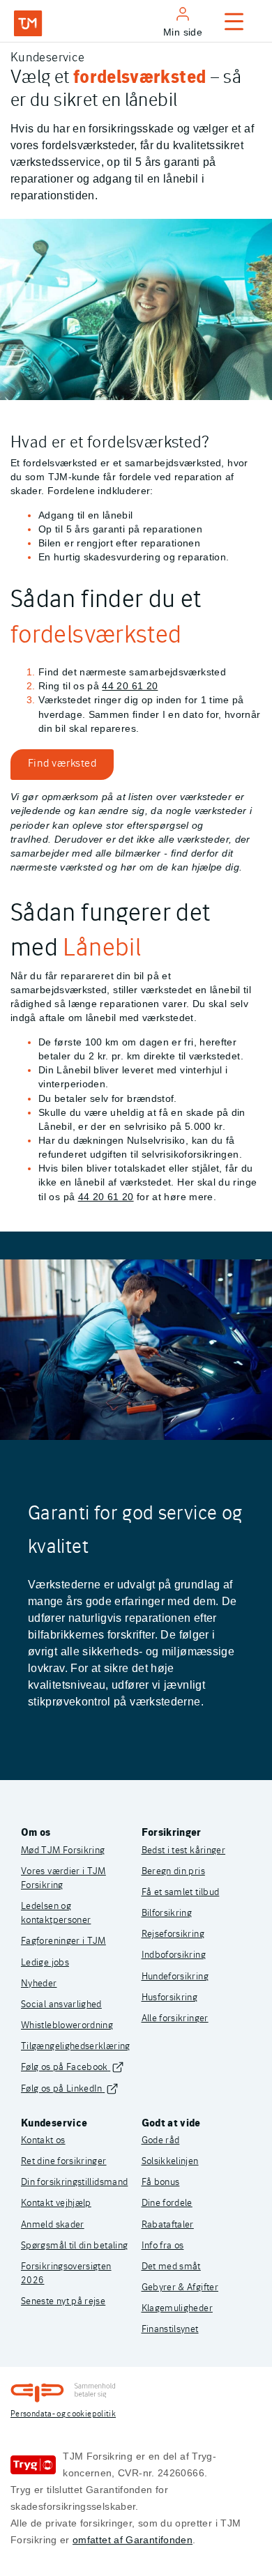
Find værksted (62, 762)
